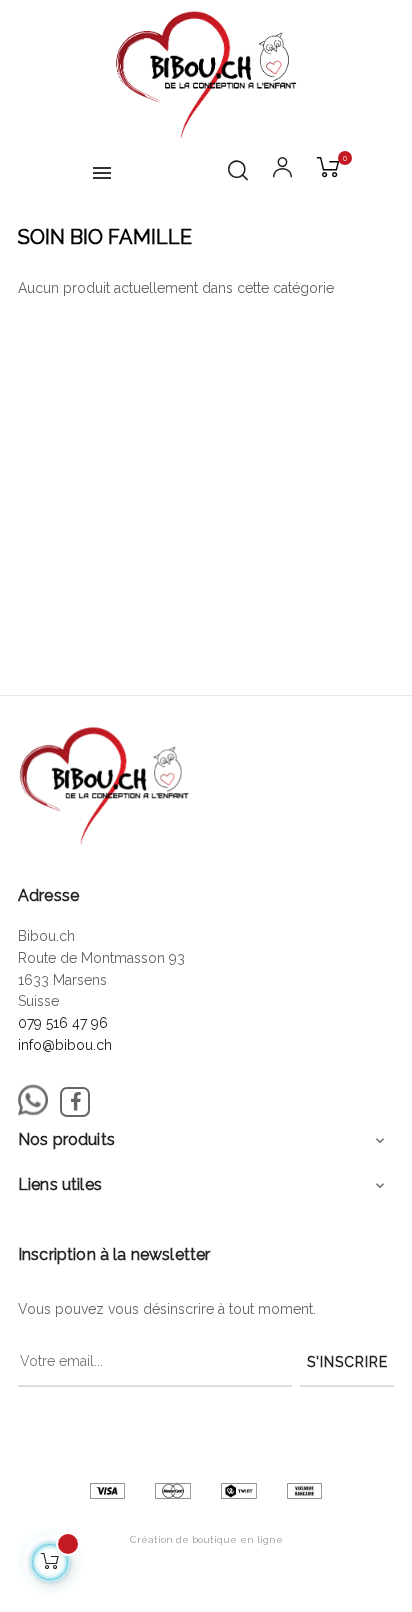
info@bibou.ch (65, 1045)
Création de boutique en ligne (206, 1539)
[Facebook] (75, 1102)
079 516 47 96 (63, 1023)
